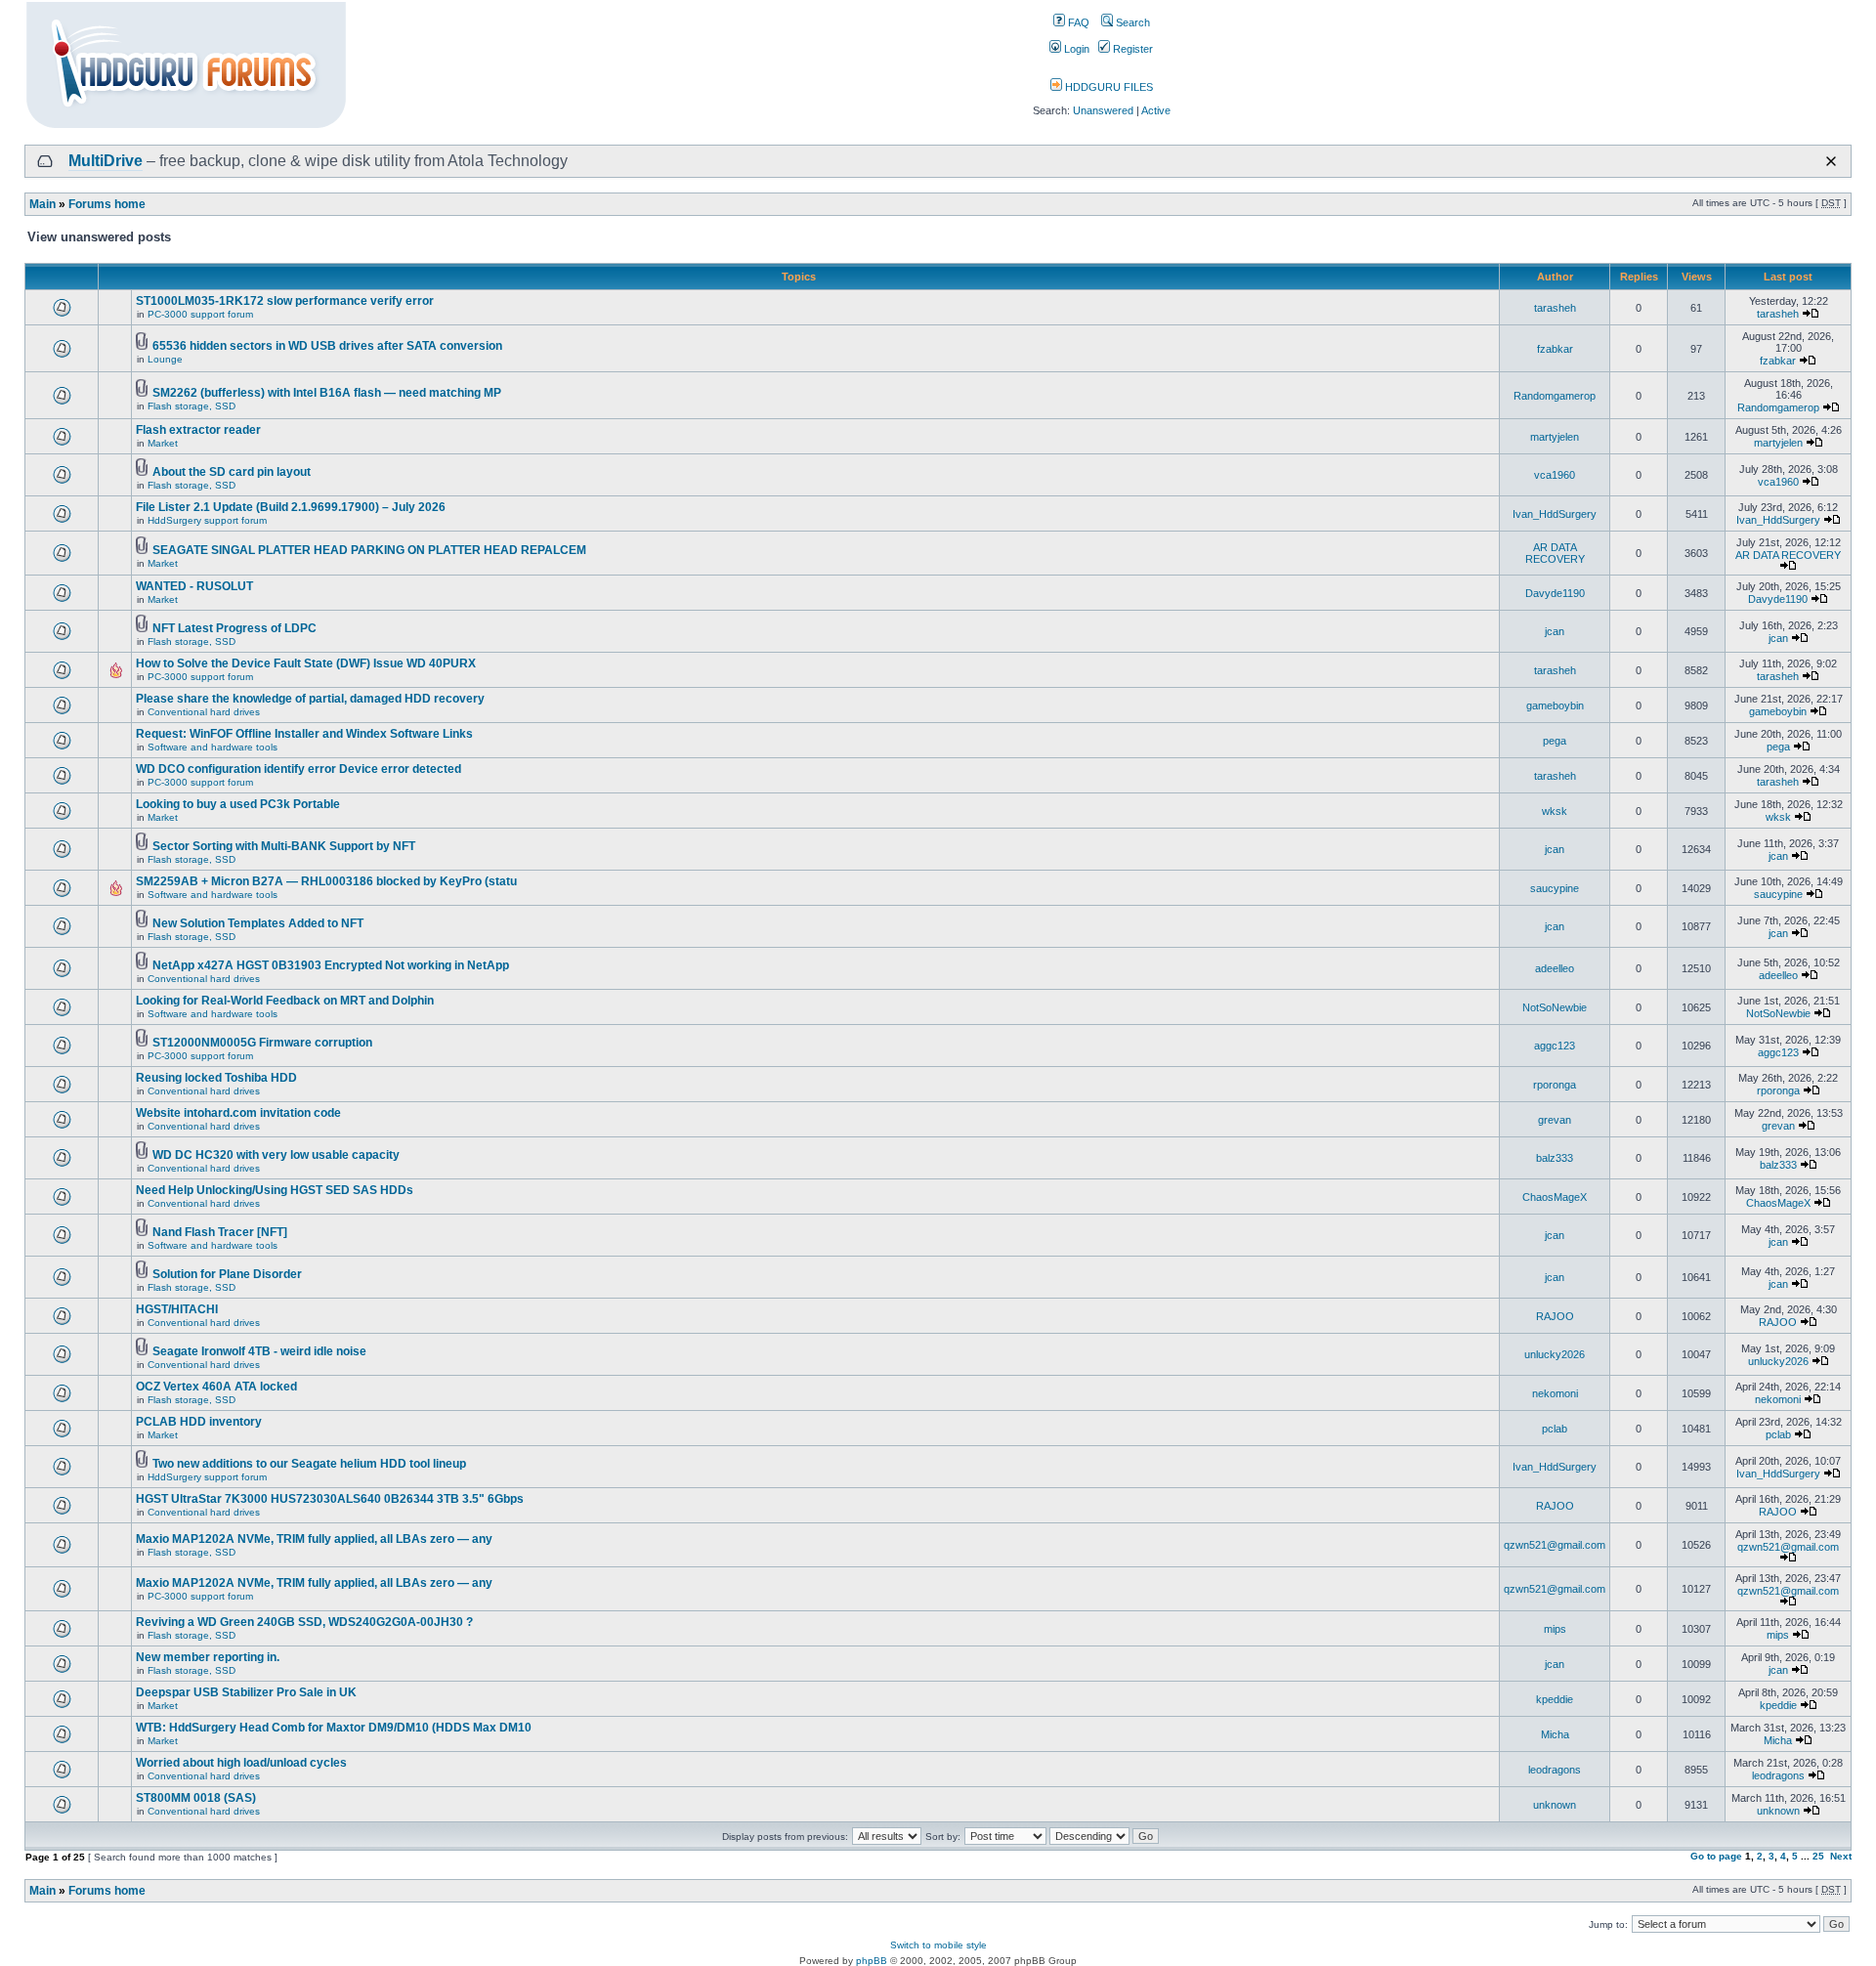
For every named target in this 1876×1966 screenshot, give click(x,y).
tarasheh (1555, 308)
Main (43, 204)
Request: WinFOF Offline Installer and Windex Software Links (304, 734)
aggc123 (1555, 1046)
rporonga (1555, 1085)
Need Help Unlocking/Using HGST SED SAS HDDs (275, 1190)
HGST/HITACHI (177, 1309)
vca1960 (1555, 475)
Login (1075, 49)
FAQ (1077, 22)
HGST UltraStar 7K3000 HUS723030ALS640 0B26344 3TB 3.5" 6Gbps (330, 1499)
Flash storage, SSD (192, 406)
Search (1131, 22)
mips (1555, 1629)
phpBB (872, 1961)
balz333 (1555, 1158)
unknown (1555, 1805)
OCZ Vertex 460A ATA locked (216, 1387)
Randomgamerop (1555, 396)
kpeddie (1555, 1699)
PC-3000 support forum (200, 314)
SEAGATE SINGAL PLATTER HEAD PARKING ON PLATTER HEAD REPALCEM (369, 550)
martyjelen (1555, 437)
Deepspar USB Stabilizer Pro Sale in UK (246, 1692)
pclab (1555, 1429)
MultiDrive (106, 161)
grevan (1555, 1120)
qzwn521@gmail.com (1555, 1545)
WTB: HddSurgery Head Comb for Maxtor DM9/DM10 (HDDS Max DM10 (334, 1728)
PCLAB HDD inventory (199, 1422)
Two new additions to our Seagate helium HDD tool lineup (309, 1464)
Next (1841, 1856)
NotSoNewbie (1555, 1007)
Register (1131, 49)
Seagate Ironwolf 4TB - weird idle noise (259, 1351)
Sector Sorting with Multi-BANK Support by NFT (284, 846)
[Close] (1831, 161)
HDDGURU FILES (1108, 87)
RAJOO (1555, 1316)
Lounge (165, 359)
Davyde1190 (1555, 593)
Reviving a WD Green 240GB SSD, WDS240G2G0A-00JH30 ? (304, 1622)
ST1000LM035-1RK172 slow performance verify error (285, 301)
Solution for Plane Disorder (227, 1274)
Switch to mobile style (938, 1945)
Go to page (1716, 1856)
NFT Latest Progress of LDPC (234, 628)
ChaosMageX (1555, 1197)
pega (1555, 741)
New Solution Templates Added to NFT (258, 923)
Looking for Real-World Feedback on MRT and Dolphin (285, 1001)
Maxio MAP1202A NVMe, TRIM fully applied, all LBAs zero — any (314, 1539)
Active (1156, 110)
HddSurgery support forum (207, 520)
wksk (1555, 811)
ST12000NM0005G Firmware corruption (262, 1043)
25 (1818, 1856)
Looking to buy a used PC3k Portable (238, 804)
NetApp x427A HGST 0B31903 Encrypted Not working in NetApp (331, 965)
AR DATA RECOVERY (1555, 553)
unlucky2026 (1555, 1354)
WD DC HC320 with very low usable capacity (276, 1155)
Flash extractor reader (198, 430)
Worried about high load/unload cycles (241, 1763)
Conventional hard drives (204, 712)
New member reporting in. (208, 1657)
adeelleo (1555, 968)
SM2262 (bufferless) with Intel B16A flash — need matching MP (327, 393)
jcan (1555, 631)
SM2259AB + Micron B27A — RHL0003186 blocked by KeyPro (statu (326, 881)
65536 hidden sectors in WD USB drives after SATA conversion (327, 346)
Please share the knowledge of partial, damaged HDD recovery (310, 699)
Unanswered (1103, 110)
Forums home (107, 204)
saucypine (1555, 888)
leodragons (1555, 1770)
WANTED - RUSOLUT (194, 586)
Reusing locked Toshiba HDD (216, 1078)
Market (163, 443)
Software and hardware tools (213, 747)
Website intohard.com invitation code (238, 1113)
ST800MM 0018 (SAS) (196, 1798)
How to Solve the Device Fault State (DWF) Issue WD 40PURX (306, 663)
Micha (1555, 1734)
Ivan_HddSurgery (1555, 514)
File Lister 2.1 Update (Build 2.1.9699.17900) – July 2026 (291, 507)
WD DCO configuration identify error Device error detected (298, 769)
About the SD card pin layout (232, 472)
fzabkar (1555, 349)
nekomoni (1555, 1393)
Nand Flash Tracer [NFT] (220, 1232)
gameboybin (1555, 705)
